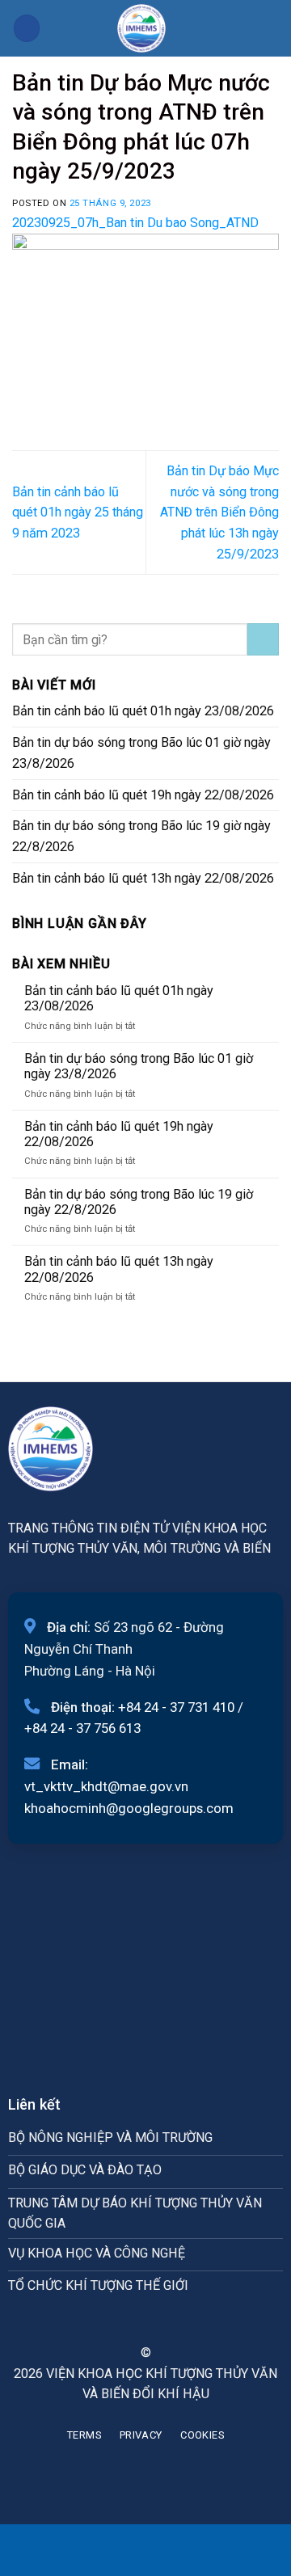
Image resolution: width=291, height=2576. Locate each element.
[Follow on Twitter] (155, 2323)
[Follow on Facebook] (116, 2323)
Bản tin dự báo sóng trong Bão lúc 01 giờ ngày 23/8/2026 (141, 753)
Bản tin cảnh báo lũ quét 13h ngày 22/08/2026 (143, 878)
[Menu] (27, 28)
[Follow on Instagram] (135, 2323)
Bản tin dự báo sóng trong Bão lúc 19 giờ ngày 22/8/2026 (141, 836)
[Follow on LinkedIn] (175, 2323)
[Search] (272, 28)
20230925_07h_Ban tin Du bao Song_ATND (135, 223)
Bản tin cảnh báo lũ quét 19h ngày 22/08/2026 (143, 795)
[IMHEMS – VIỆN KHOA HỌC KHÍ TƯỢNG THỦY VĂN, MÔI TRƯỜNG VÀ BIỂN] (141, 28)
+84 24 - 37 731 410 (176, 1707)
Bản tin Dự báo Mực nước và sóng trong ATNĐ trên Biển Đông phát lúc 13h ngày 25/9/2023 (219, 512)
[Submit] (263, 639)
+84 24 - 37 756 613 (82, 1728)
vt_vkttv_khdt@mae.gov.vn (106, 1786)
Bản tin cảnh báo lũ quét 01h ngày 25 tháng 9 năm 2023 (78, 513)
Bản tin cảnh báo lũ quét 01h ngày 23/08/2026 (143, 711)
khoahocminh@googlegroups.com (129, 1808)
